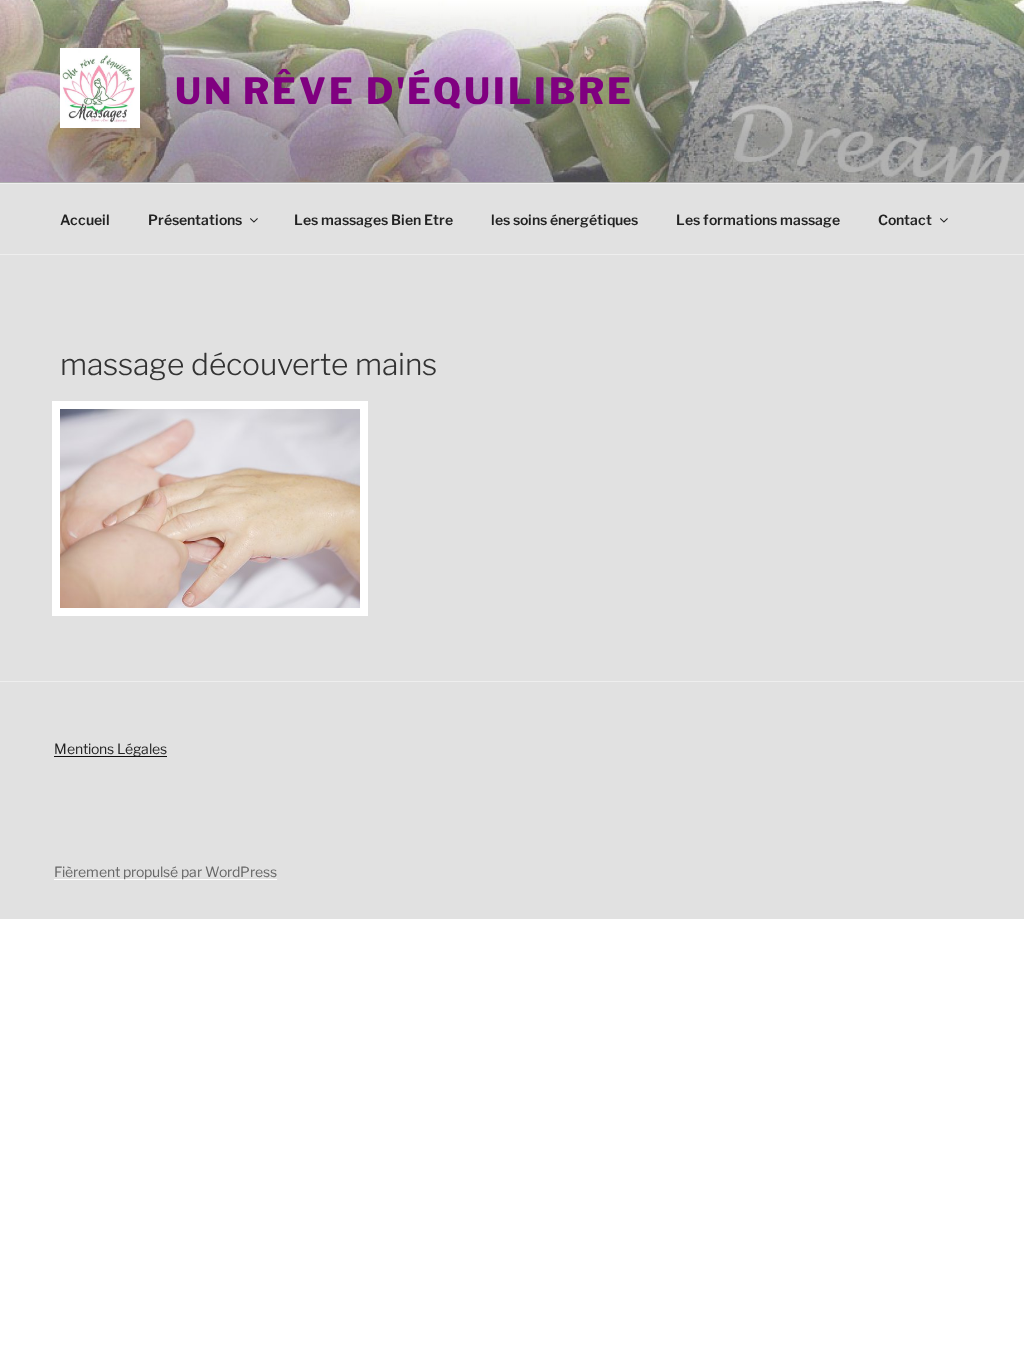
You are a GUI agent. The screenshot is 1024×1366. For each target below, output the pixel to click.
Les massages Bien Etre (373, 219)
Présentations (195, 219)
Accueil (85, 219)
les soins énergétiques (564, 219)
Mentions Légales (110, 748)
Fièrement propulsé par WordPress (165, 871)
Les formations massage (758, 219)
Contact (905, 219)
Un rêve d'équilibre (404, 91)
